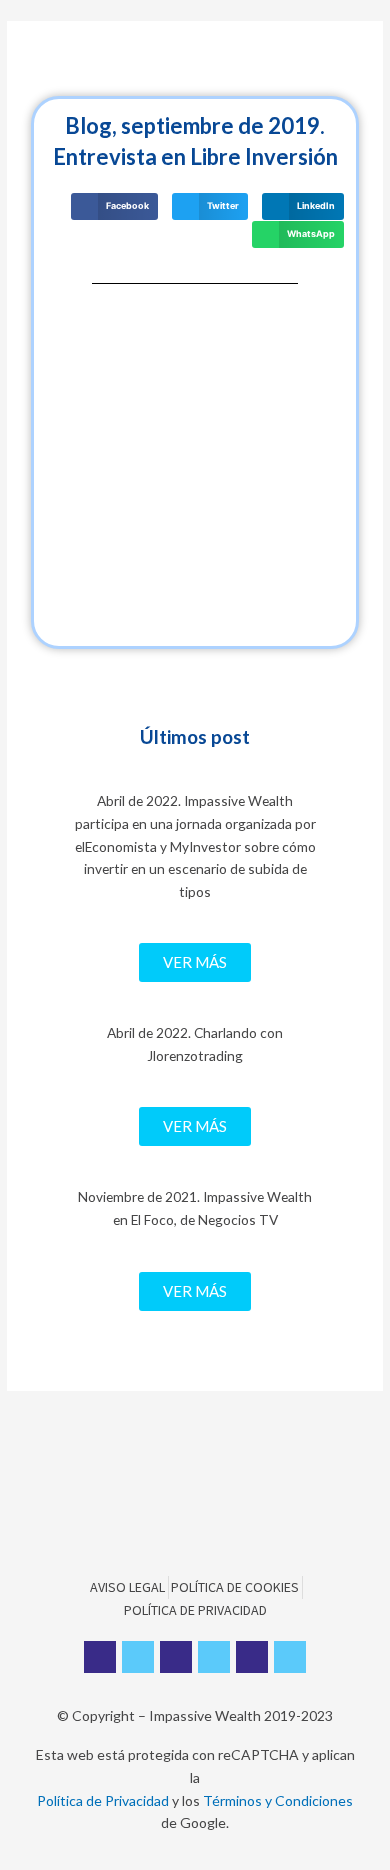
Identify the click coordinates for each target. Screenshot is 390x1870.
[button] (195, 962)
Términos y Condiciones (278, 1800)
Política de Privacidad (103, 1800)
